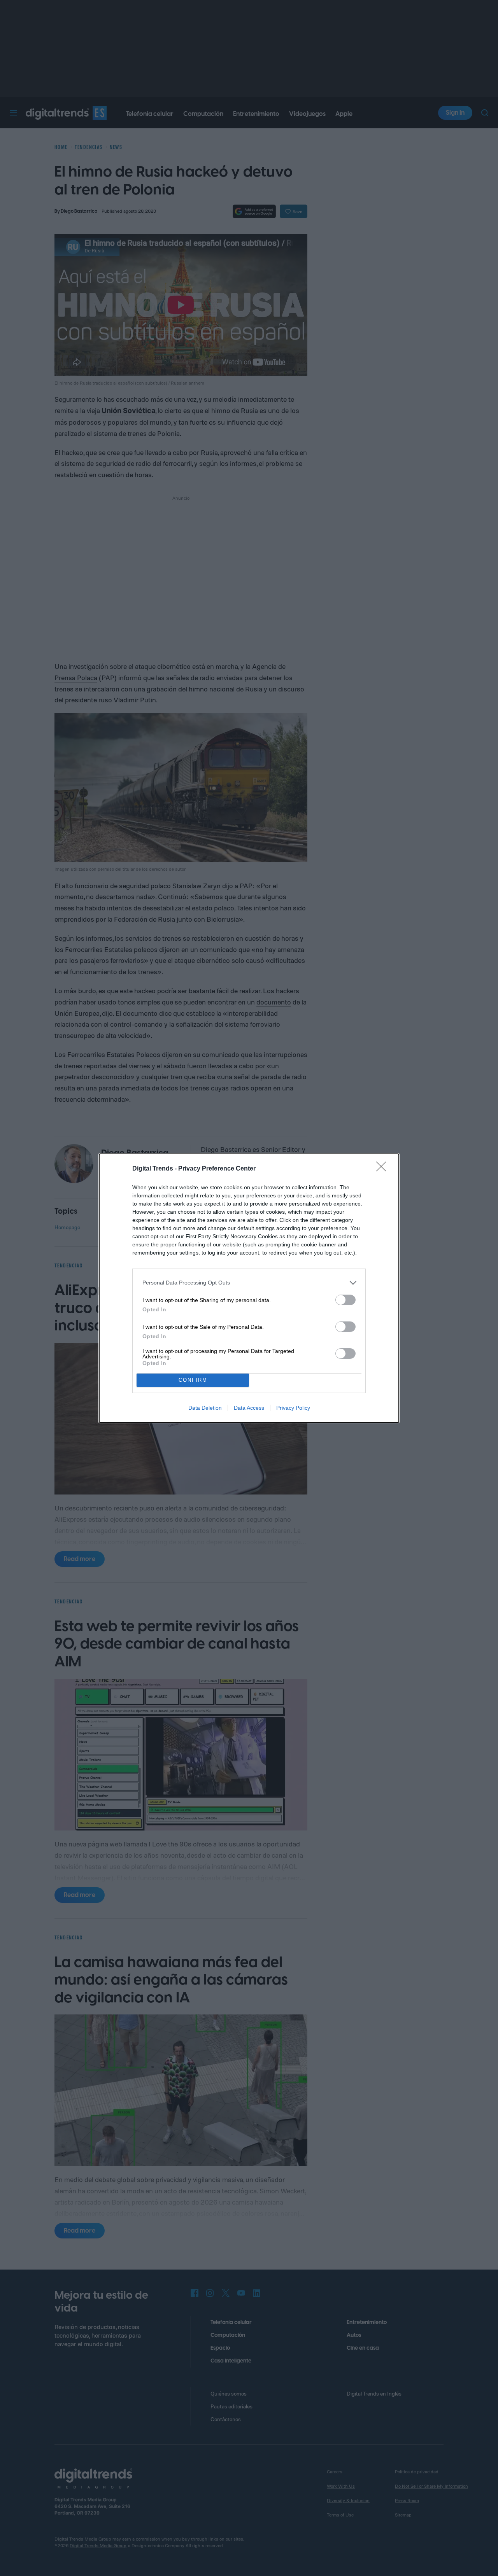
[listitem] (249, 1283)
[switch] (345, 1300)
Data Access (249, 1408)
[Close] (384, 1169)
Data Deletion (205, 1408)
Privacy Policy (293, 1408)
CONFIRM (193, 1380)
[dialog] (249, 1288)
